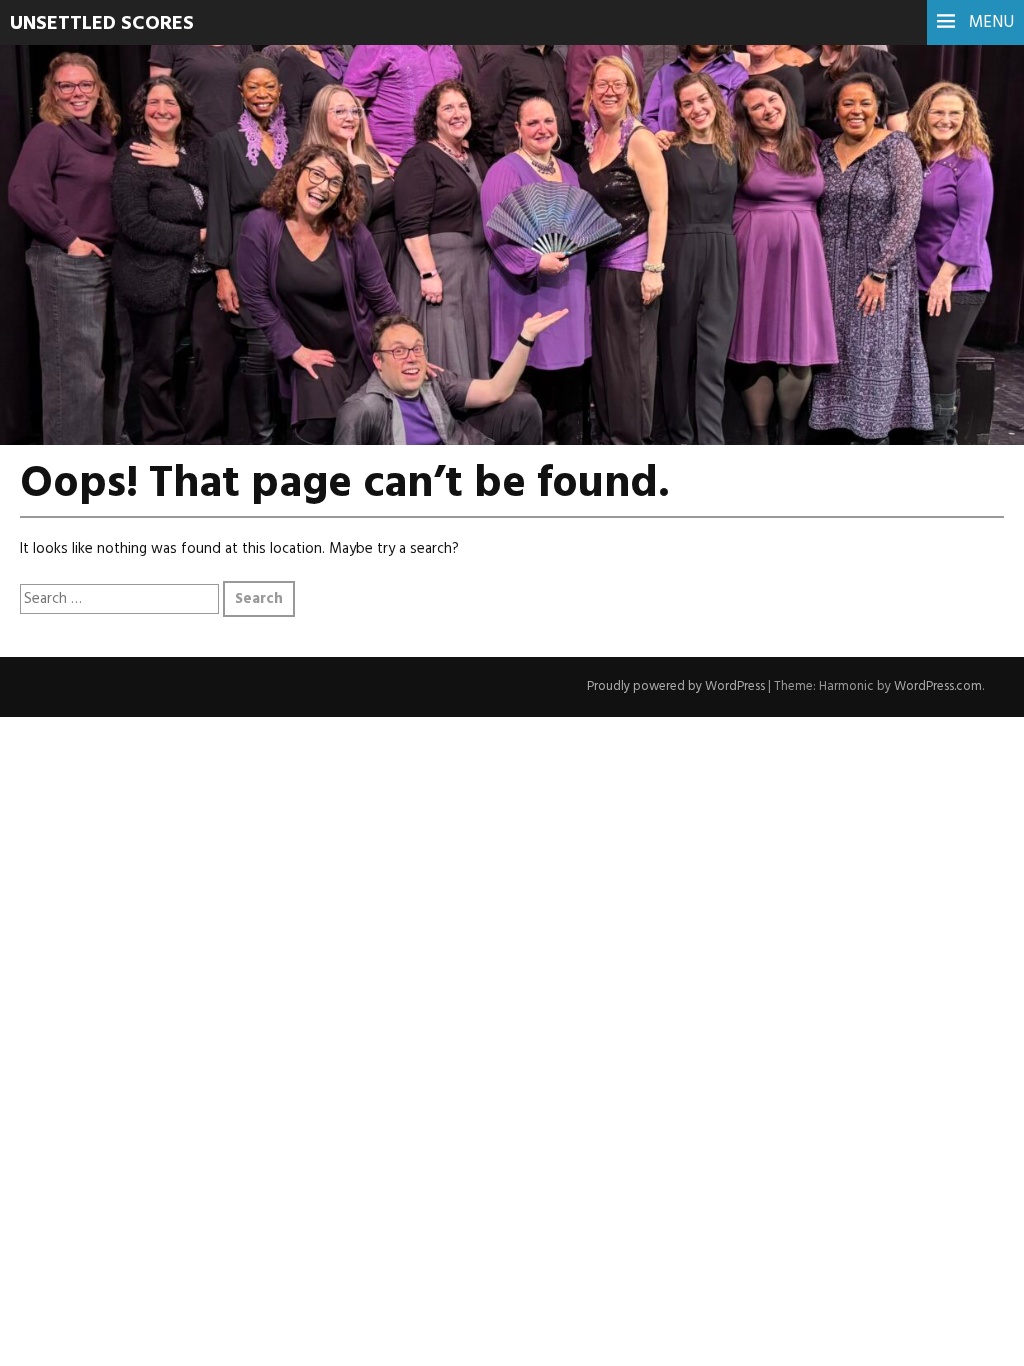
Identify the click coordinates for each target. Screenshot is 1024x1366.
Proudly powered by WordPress (676, 686)
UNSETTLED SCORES (102, 24)
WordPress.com (938, 686)
